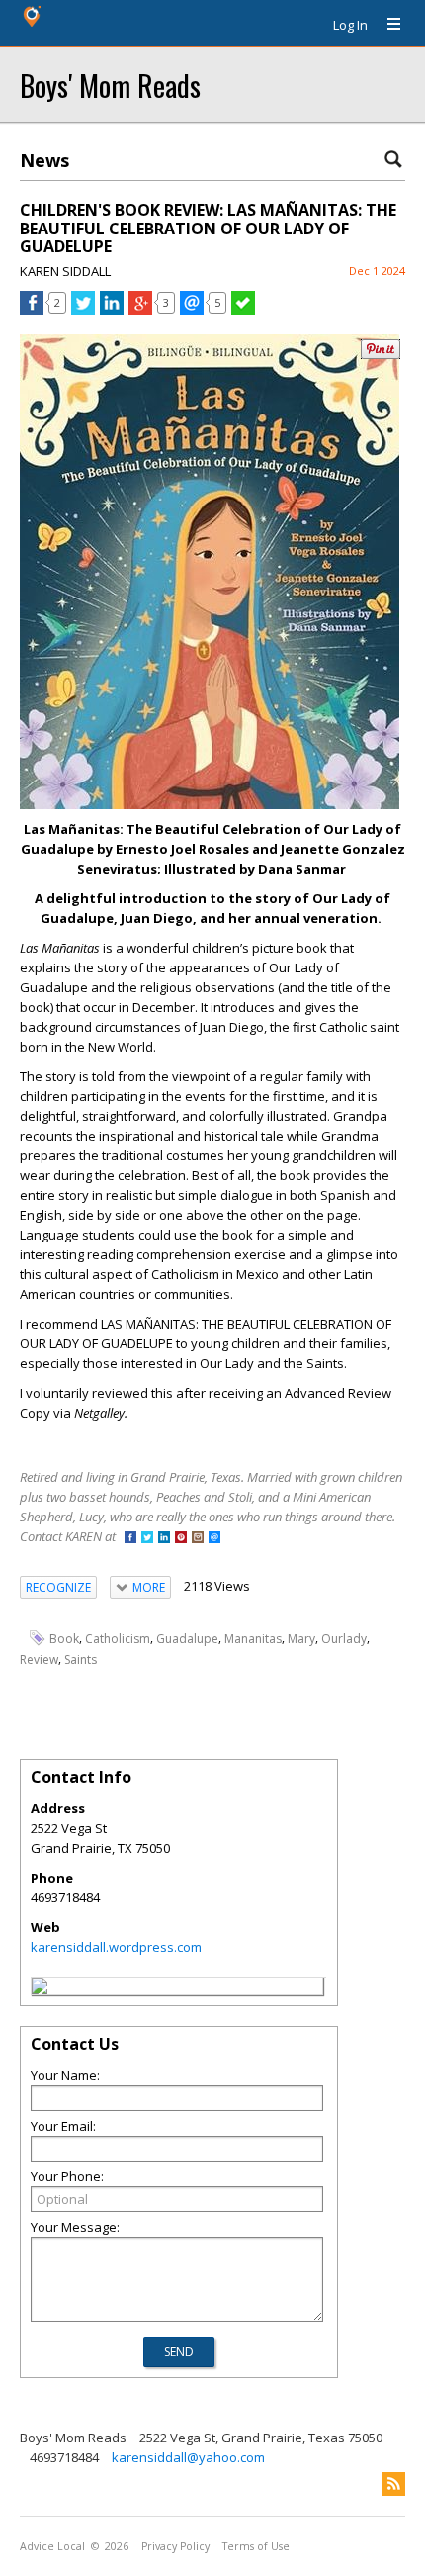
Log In (350, 25)
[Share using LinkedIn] (112, 310)
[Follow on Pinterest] (181, 1539)
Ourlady (344, 1639)
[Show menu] (386, 25)
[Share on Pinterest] (381, 355)
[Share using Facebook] (32, 310)
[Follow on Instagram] (198, 1539)
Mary (301, 1639)
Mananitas (253, 1639)
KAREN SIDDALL (65, 271)
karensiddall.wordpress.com (116, 1947)
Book (64, 1639)
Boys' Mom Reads (110, 85)
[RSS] (393, 2484)
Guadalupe (187, 1639)
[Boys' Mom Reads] (40, 1989)
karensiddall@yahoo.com (188, 2457)
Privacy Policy (175, 2546)
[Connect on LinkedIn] (164, 1539)
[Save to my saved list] (243, 310)
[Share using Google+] (140, 310)
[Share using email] (192, 310)
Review (39, 1659)
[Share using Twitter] (83, 310)
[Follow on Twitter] (147, 1539)
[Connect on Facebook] (130, 1539)
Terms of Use (256, 2546)
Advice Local (52, 2546)
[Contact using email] (214, 1539)
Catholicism (118, 1639)
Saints (81, 1659)
